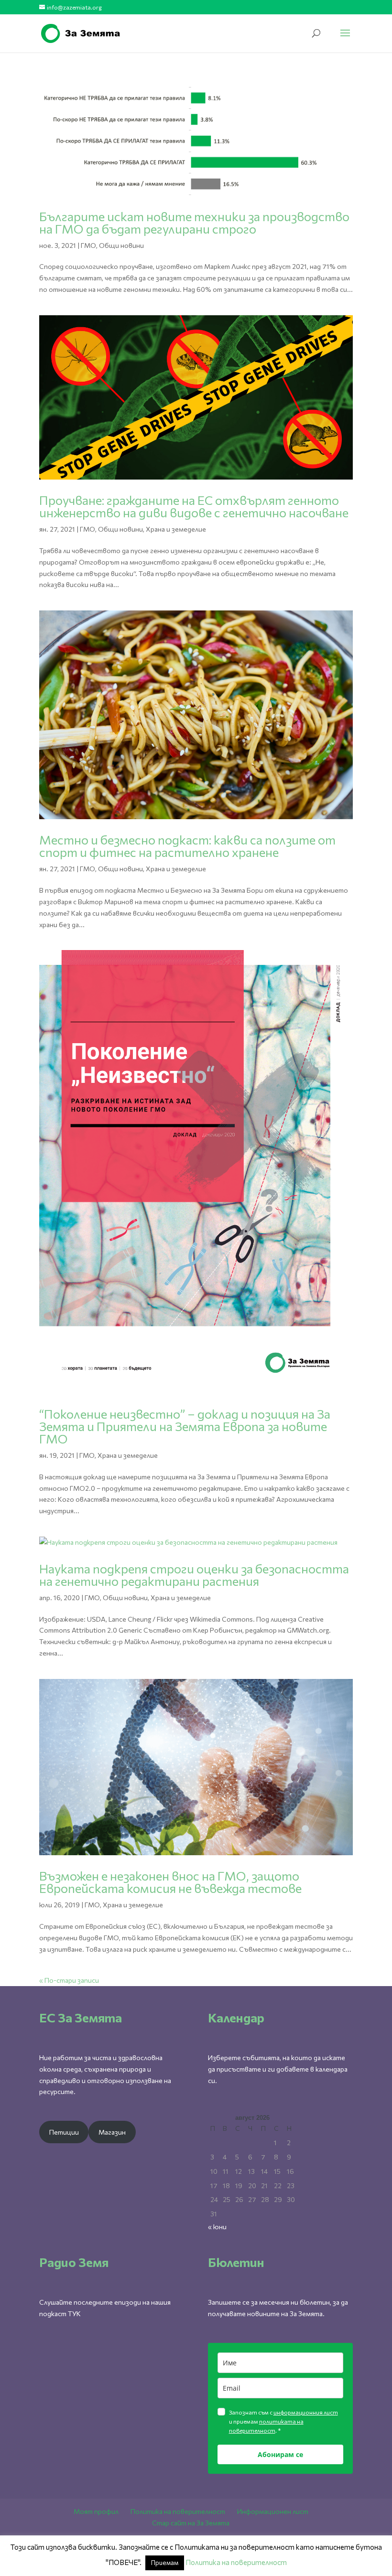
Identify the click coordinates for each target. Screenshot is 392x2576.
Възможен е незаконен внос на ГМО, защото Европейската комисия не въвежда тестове (170, 1882)
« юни (217, 2227)
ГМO (88, 245)
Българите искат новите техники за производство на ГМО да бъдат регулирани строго (194, 222)
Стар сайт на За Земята (191, 2523)
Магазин (112, 2132)
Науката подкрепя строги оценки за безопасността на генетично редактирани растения (194, 1575)
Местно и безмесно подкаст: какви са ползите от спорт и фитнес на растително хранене (187, 846)
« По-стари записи (69, 1980)
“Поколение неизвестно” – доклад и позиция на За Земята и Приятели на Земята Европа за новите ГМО (185, 1426)
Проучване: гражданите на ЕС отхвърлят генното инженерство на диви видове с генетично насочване (194, 506)
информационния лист (306, 2412)
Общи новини (121, 245)
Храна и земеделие (176, 529)
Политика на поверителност (178, 2511)
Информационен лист (273, 2511)
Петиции (64, 2132)
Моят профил (96, 2511)
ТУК (74, 2314)
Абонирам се (280, 2454)
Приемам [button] (165, 2563)
